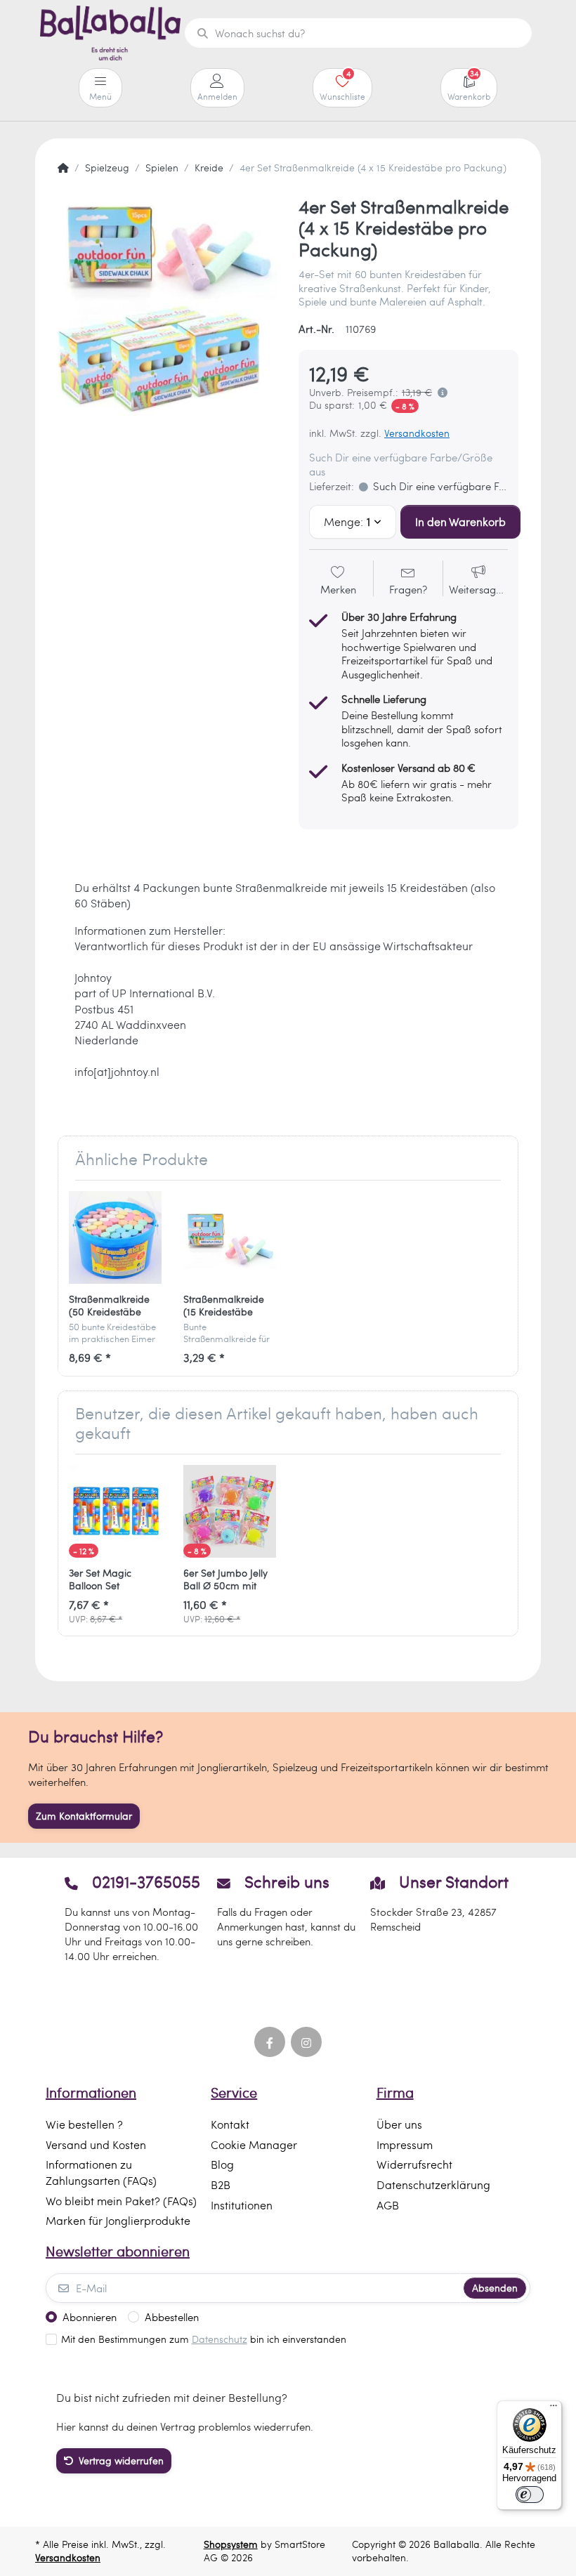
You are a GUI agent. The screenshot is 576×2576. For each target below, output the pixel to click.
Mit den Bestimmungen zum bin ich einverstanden (204, 2339)
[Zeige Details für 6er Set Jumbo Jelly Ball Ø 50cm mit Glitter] (230, 1511)
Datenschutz (220, 2339)
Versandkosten (417, 433)
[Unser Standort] (441, 1918)
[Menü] (554, 2409)
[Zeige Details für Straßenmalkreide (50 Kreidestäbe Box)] (115, 1237)
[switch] (530, 2495)
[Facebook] (270, 2042)
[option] (168, 306)
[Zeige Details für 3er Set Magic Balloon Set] (115, 1511)
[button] (440, 393)
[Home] (63, 168)
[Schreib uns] (288, 1918)
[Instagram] (306, 2042)
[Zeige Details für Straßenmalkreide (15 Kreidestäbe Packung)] (230, 1237)
